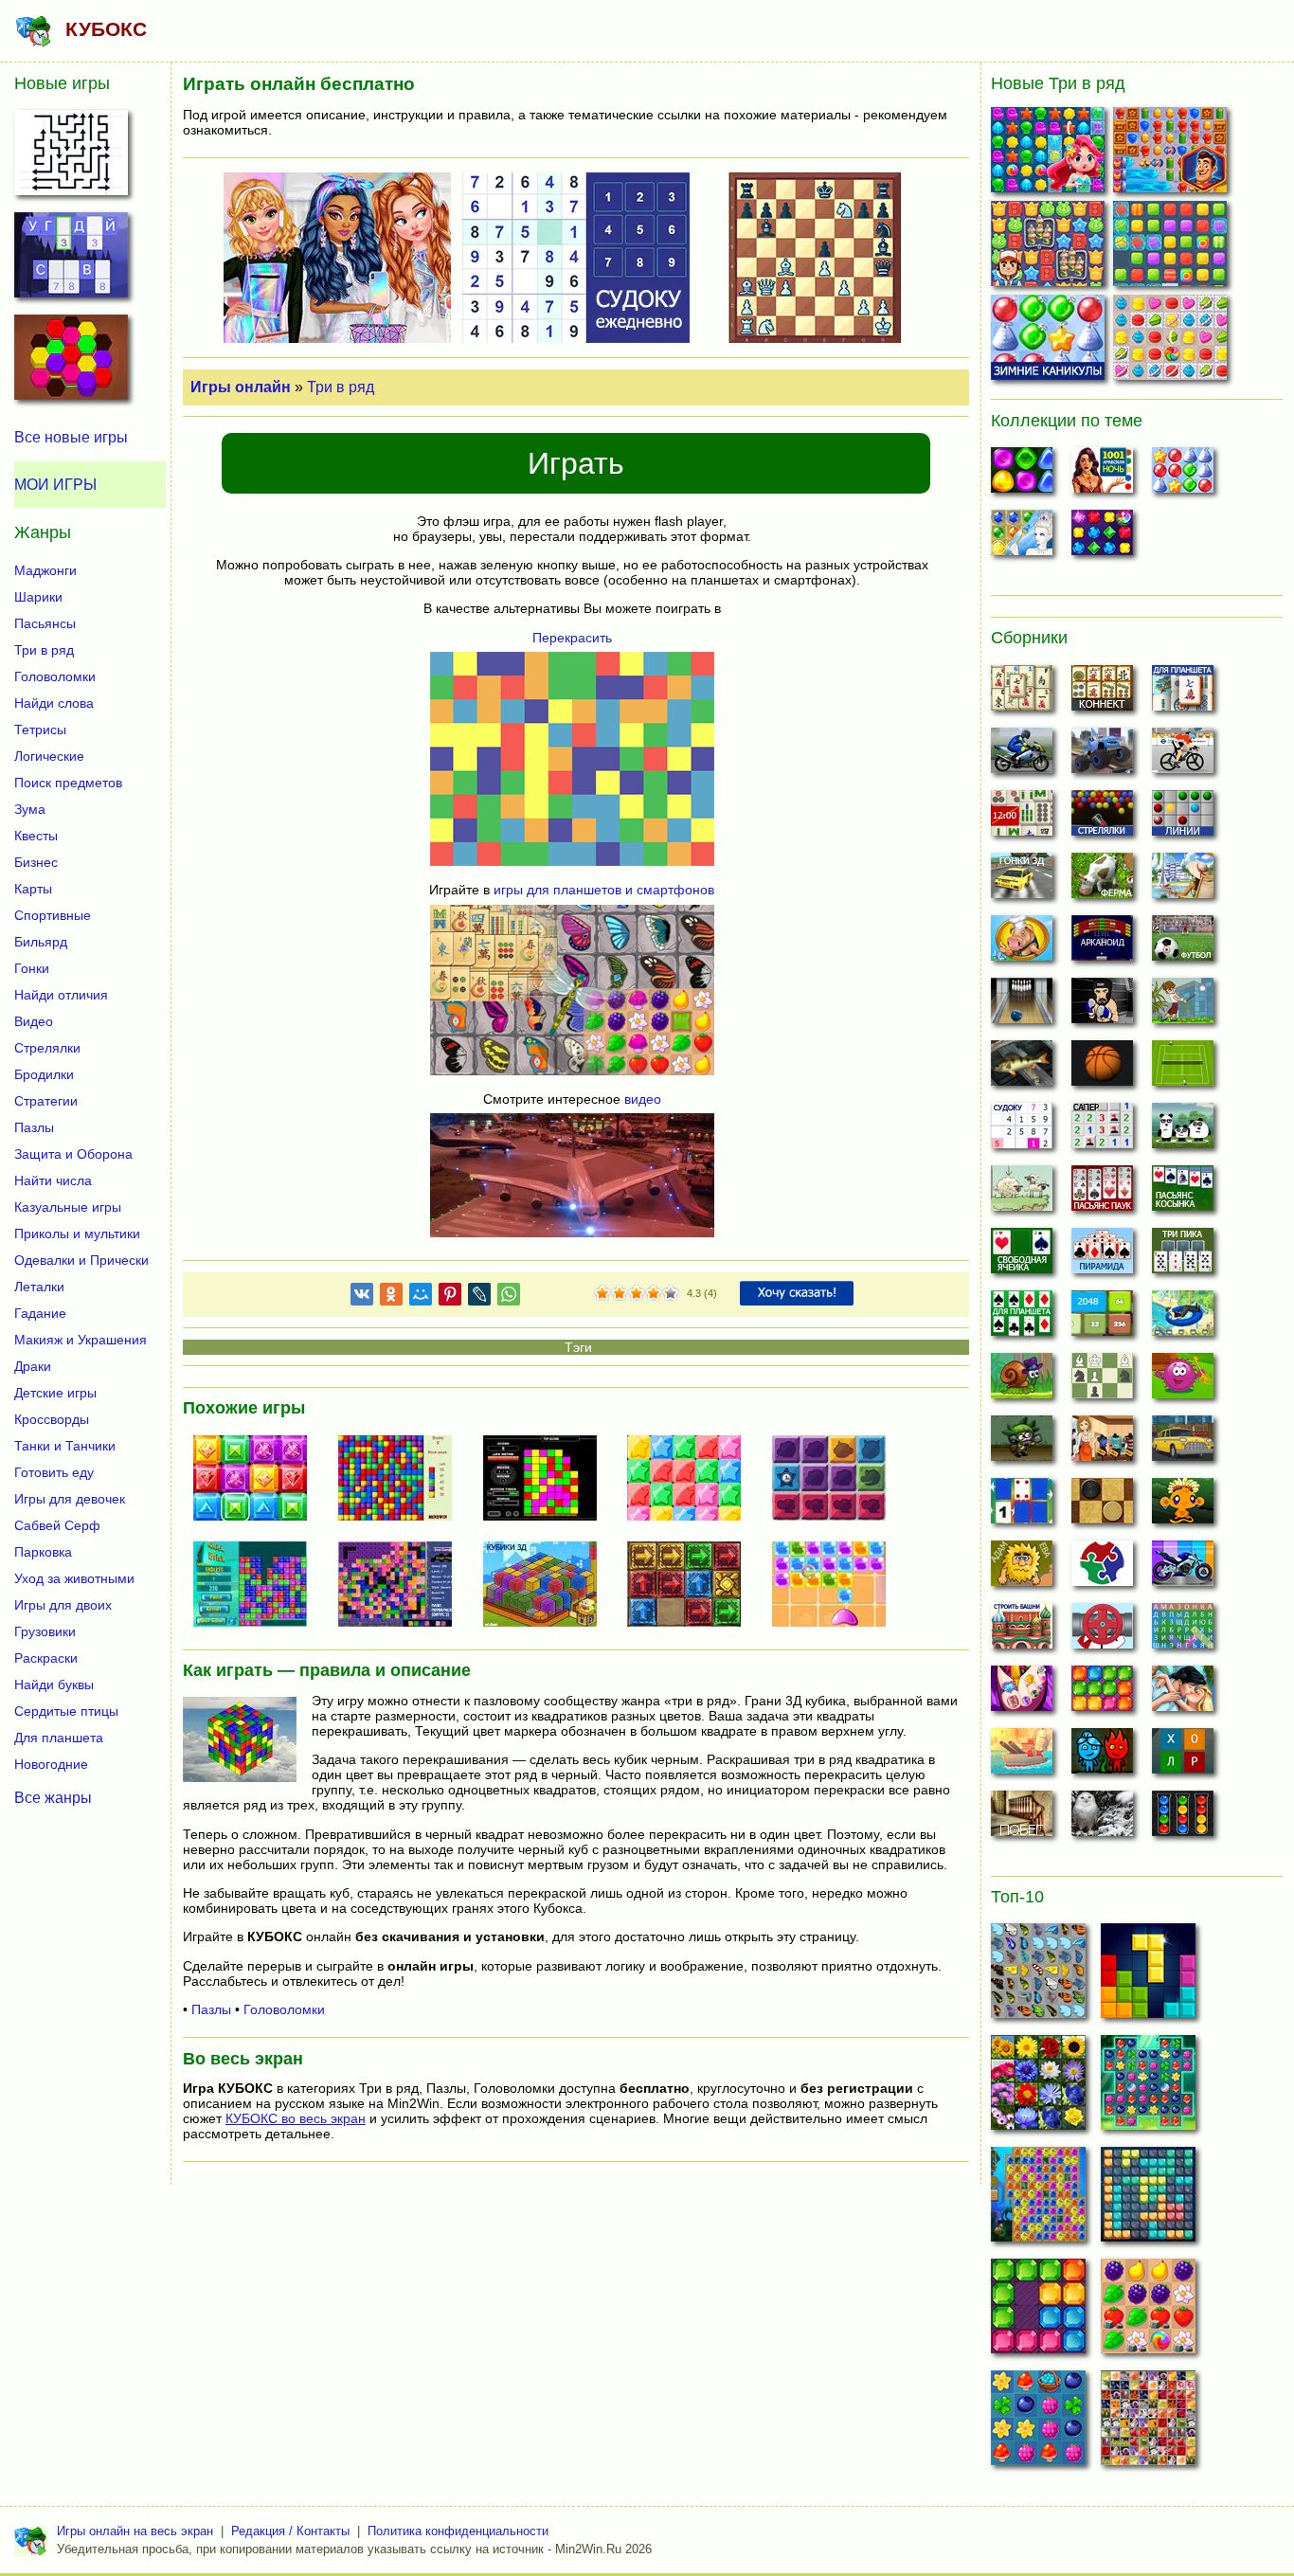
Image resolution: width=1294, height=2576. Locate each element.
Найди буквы (54, 1684)
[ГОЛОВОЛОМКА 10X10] (1148, 2200)
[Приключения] (1102, 1819)
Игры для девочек (70, 1499)
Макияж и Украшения (81, 1340)
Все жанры (53, 1797)
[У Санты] (1183, 476)
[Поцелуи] (1183, 1694)
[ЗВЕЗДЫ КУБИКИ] (692, 1480)
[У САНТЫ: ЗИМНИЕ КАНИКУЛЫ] (1050, 342)
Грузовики (45, 1631)
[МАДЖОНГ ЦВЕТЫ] (1038, 2088)
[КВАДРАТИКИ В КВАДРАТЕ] (403, 1480)
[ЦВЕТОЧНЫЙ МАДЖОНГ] (1148, 2423)
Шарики (38, 597)
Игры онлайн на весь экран (135, 2531)
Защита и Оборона (73, 1154)
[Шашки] (1102, 1506)
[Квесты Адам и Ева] (1022, 1569)
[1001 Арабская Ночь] (1102, 476)
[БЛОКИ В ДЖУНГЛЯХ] (836, 1480)
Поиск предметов (68, 783)
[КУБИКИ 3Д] (548, 1586)
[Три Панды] (1183, 1131)
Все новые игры (71, 437)
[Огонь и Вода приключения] (1102, 1756)
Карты (33, 889)
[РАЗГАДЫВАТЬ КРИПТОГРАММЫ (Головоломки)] (71, 261)
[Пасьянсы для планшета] (1022, 1319)
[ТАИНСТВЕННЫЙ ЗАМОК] (692, 1586)
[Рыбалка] (1022, 1069)
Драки (33, 1366)
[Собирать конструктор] (1183, 1569)
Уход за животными (74, 1578)
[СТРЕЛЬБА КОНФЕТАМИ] (836, 1586)
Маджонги (45, 570)
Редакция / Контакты (290, 2531)
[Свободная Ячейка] (1022, 1256)
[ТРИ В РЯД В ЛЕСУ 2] (1038, 2423)
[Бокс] (1102, 1006)
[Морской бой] (1022, 1756)
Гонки (32, 968)
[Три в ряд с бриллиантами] (1102, 538)
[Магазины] (1102, 1444)
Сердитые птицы (66, 1711)
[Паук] (1102, 1194)
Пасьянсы (45, 623)
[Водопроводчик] (1102, 1631)
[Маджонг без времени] (1022, 819)
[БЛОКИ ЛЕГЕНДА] (1148, 1976)
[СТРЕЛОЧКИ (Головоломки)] (71, 158)
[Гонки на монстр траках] (1102, 756)
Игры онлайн (241, 387)
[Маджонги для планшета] (1183, 694)
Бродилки (44, 1074)
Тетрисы (40, 730)
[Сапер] (1102, 1131)
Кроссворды (52, 1419)
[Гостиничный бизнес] (1183, 881)
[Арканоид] (1102, 944)
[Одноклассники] (391, 1297)
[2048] (1102, 1319)
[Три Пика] (1183, 1256)
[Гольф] (1183, 1006)
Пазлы (211, 2009)
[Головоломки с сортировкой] (1183, 1819)
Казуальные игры (68, 1207)
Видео (34, 1021)
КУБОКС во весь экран (296, 2118)
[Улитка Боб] (1022, 1381)
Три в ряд (341, 387)
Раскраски (46, 1658)
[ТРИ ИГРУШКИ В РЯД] (1172, 248)
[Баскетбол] (1102, 1069)
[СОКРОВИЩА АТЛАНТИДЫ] (1038, 2200)
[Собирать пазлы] (1102, 1569)
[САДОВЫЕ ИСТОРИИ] (1148, 2312)
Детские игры (55, 1393)
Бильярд (41, 942)
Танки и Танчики (65, 1446)
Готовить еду (54, 1472)
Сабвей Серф (57, 1525)
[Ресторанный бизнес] (1022, 944)
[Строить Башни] (1022, 1631)
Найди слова (54, 703)
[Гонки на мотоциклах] (1022, 756)
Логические (49, 756)
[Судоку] (1022, 1131)
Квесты (36, 836)
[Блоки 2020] (1102, 1694)
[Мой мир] (421, 1297)
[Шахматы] (1102, 1381)
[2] (611, 1294)
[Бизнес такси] (1183, 1444)
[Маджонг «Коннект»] (1102, 694)
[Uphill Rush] (1183, 1319)
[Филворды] (1183, 1631)
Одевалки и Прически (81, 1260)
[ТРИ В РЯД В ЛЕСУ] (1148, 2088)
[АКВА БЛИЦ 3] (1050, 154)
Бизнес (36, 862)
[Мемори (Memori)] (1022, 1506)
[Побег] (1022, 1819)
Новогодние (51, 1764)
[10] (1038, 2312)
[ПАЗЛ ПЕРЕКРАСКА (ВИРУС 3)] (403, 1586)
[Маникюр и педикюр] (1022, 1694)
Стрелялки (47, 1048)
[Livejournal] (479, 1297)
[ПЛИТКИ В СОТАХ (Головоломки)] (71, 363)
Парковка (43, 1552)
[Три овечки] (1022, 1194)
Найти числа (53, 1180)
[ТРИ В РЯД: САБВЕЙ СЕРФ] (1050, 248)
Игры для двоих (63, 1605)
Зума (30, 809)
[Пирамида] (1102, 1256)
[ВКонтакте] (362, 1297)
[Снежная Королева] (1022, 538)
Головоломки (284, 2009)
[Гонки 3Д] (1022, 881)
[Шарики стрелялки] (1102, 819)
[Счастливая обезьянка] (1183, 1506)
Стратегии (46, 1101)
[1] (602, 1294)
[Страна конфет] (1022, 476)
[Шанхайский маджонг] (1022, 694)
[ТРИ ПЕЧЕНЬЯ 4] (1172, 342)
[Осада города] (1022, 1444)
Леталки (39, 1287)
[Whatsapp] (509, 1297)
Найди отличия (61, 995)
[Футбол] (1183, 944)
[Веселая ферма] (1102, 881)
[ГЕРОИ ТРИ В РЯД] (1172, 154)
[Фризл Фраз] (1183, 1381)
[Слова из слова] (1183, 1756)
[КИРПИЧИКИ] (258, 1586)
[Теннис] (1183, 1069)
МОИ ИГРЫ (55, 485)
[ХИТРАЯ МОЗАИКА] (548, 1480)
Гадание (40, 1313)
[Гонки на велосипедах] (1183, 756)
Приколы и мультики (77, 1234)
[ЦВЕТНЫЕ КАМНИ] (258, 1480)
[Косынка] (1183, 1194)
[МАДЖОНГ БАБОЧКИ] (1038, 1976)
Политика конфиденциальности (458, 2531)
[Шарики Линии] (1183, 819)
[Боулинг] (1022, 1006)
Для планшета (59, 1738)
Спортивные (53, 915)
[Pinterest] (450, 1297)
